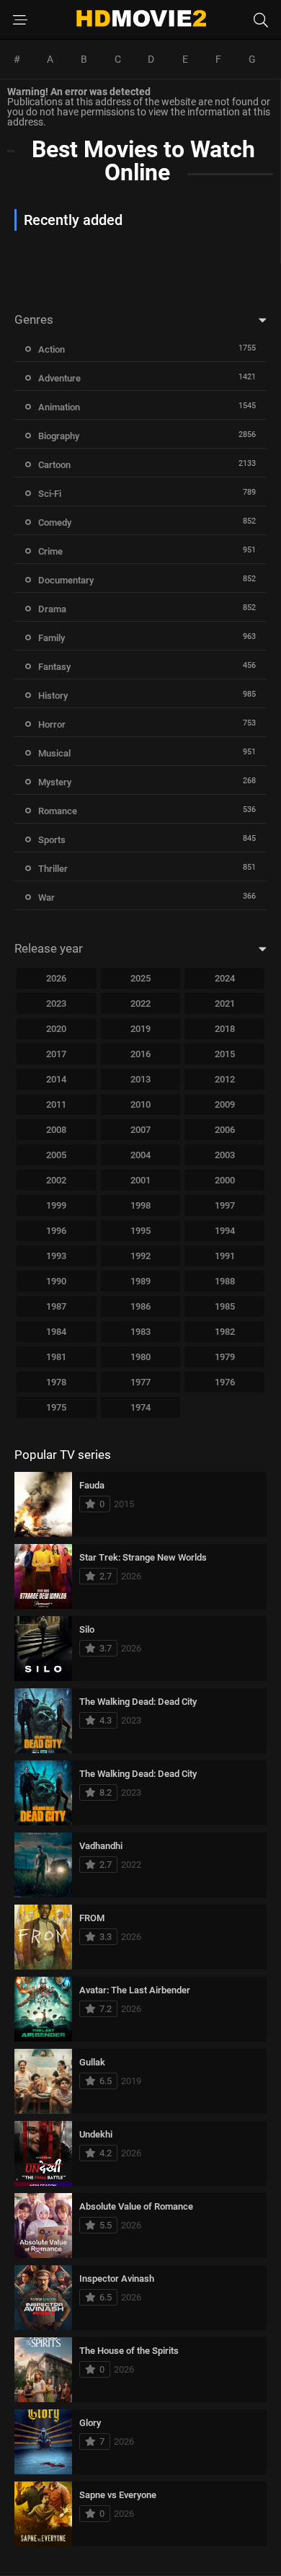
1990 (56, 1281)
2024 (225, 978)
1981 (56, 1357)
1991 (225, 1256)
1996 (56, 1231)
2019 (140, 1029)
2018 (225, 1029)
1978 (56, 1382)
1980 (140, 1357)
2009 (225, 1104)
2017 (56, 1054)
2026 (56, 978)
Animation (59, 407)
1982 (225, 1332)
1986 (140, 1306)
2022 (140, 1004)
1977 (140, 1382)
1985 (225, 1306)
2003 (225, 1155)
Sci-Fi (50, 494)
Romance (58, 811)
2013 (140, 1079)
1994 (225, 1231)
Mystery (55, 782)
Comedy (55, 522)
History (53, 696)
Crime (50, 551)
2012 (225, 1079)
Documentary (66, 580)
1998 (140, 1205)
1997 (225, 1205)
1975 (56, 1407)
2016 (140, 1054)
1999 (56, 1205)
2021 (225, 1004)
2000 (225, 1180)
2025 (140, 978)
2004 (140, 1155)
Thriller (53, 869)
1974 (140, 1407)
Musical (54, 753)
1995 (140, 1231)
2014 (56, 1079)
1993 (56, 1256)
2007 (140, 1130)
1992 (140, 1256)
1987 (56, 1306)
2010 (140, 1104)
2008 (56, 1130)
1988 (225, 1281)
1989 (140, 1281)
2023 (56, 1004)
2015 (225, 1054)
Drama (52, 609)
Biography (59, 436)
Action (52, 349)
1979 (225, 1357)
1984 (56, 1332)
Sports (52, 840)
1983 (140, 1332)
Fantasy (54, 667)
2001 (140, 1180)
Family (52, 638)
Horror (52, 724)
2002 (56, 1180)
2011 (56, 1104)
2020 (56, 1029)
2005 (56, 1155)
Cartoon (54, 465)
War (46, 897)
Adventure (59, 378)
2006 (225, 1130)
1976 (225, 1382)
